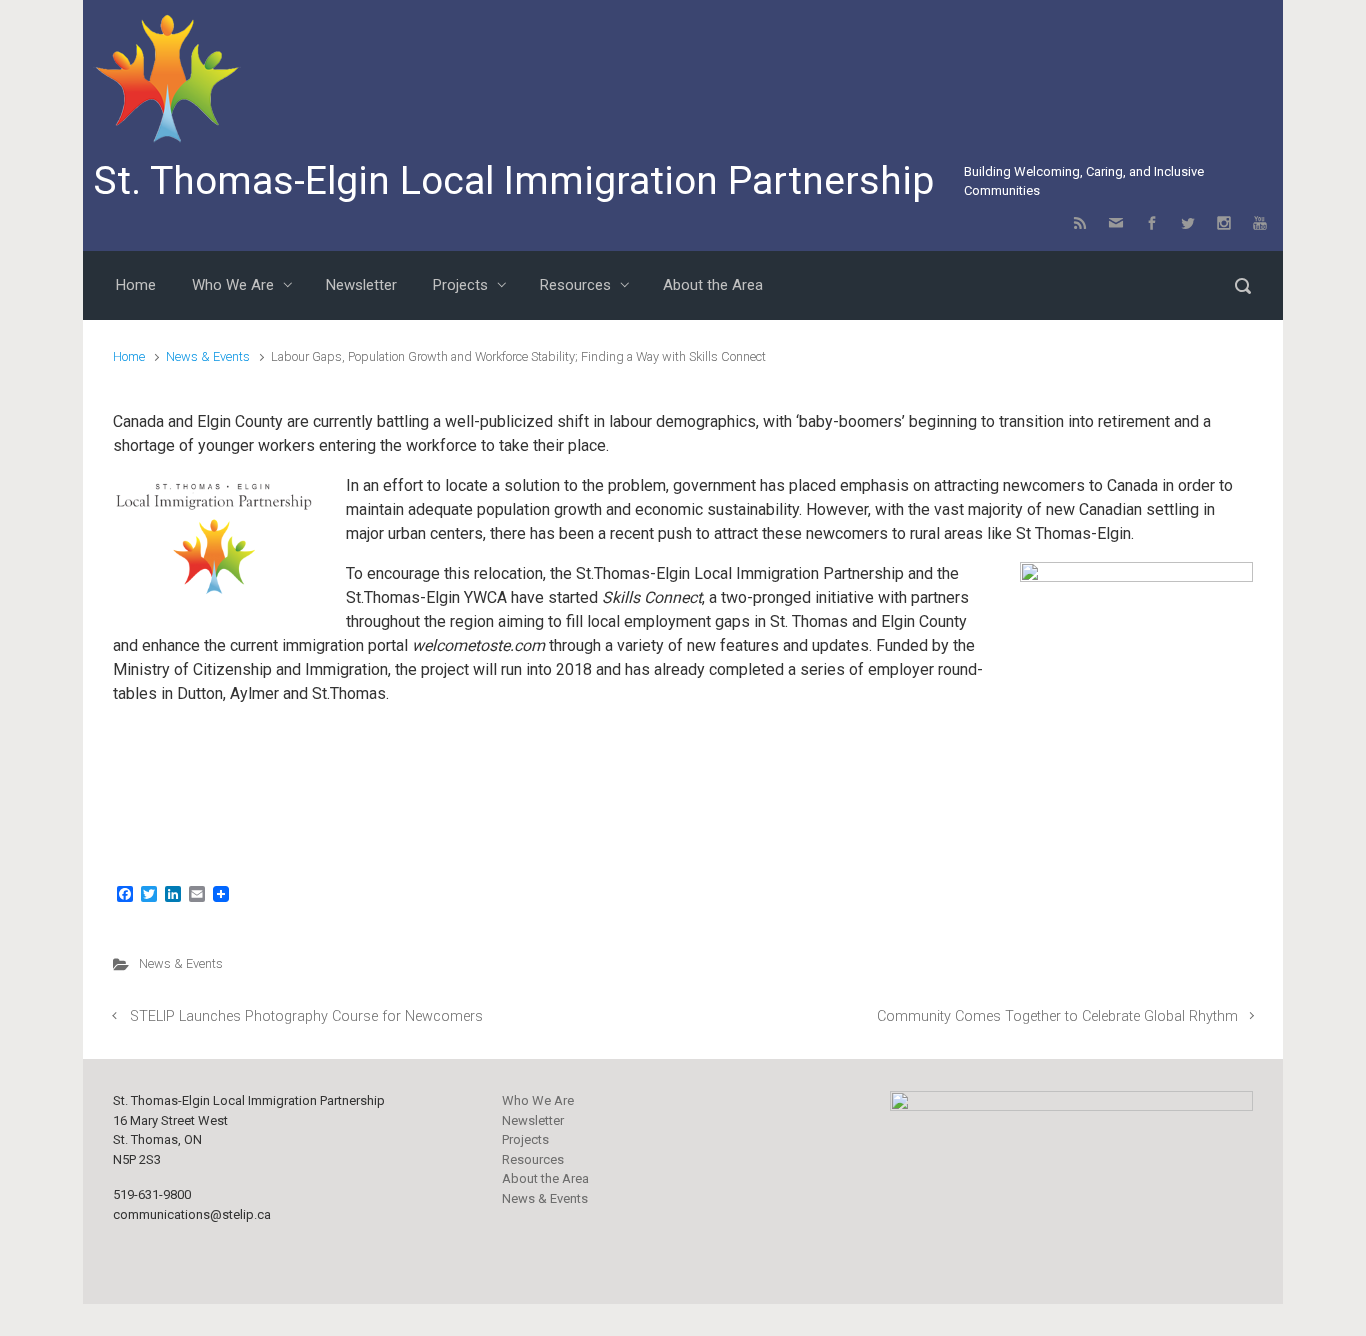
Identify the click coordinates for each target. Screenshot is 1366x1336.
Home (129, 356)
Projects (525, 1139)
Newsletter (533, 1120)
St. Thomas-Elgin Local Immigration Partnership (513, 181)
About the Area (545, 1178)
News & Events (208, 356)
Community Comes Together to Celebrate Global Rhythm (1057, 1016)
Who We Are (538, 1100)
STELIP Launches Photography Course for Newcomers (306, 1016)
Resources (533, 1159)
